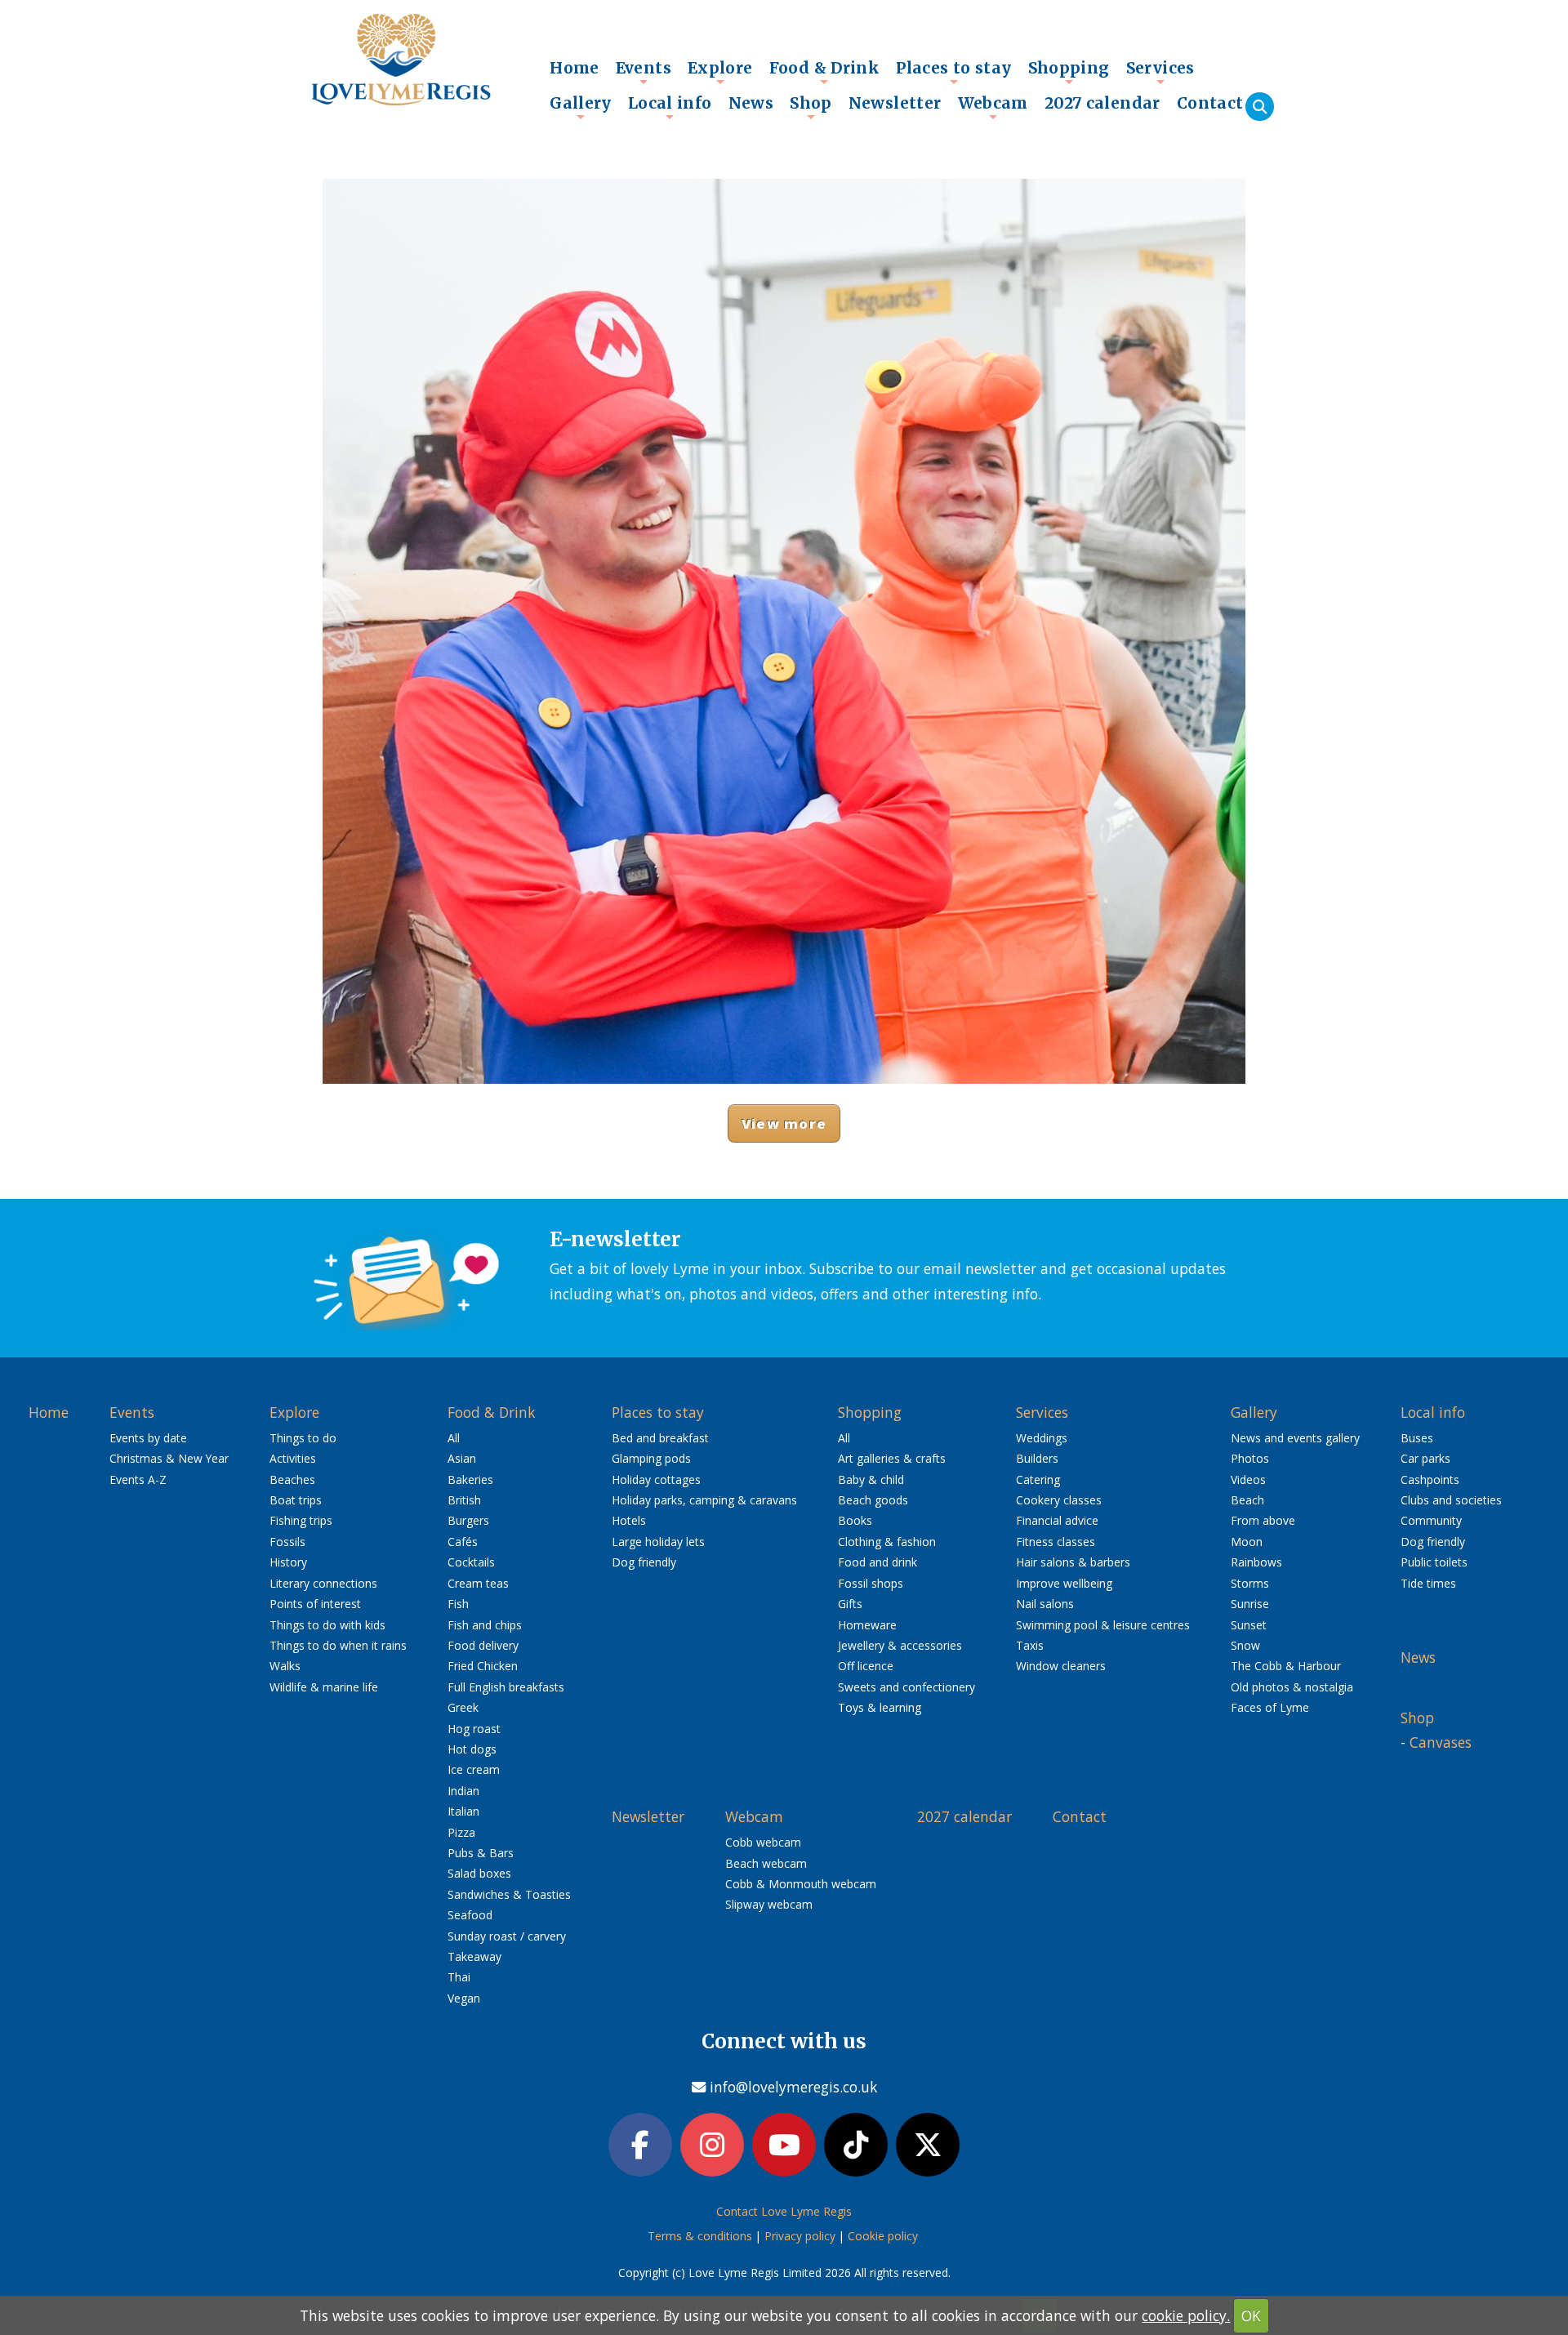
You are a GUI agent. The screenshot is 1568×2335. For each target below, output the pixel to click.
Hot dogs (472, 1749)
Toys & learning (880, 1707)
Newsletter (895, 103)
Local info (670, 107)
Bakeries (470, 1479)
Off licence (866, 1666)
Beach (1247, 1500)
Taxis (1030, 1645)
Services (1160, 72)
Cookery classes (1059, 1500)
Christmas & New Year (169, 1458)
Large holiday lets (658, 1542)
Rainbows (1256, 1562)
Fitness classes (1056, 1542)
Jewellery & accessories (900, 1645)
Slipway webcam (769, 1904)
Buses (1417, 1438)
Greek (463, 1707)
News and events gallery (1295, 1438)
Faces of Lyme (1270, 1707)
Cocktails (471, 1562)
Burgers (468, 1520)
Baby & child (871, 1479)
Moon (1247, 1542)
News (751, 103)
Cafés (463, 1542)
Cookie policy (883, 2236)
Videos (1248, 1479)
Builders (1037, 1458)
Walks (285, 1666)
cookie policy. (1186, 2315)
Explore (720, 72)
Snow (1245, 1645)
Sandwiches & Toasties (509, 1894)
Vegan (464, 1998)
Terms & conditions (700, 2236)
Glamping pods (651, 1458)
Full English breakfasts (506, 1687)
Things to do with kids (327, 1625)
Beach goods (873, 1500)
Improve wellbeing (1064, 1583)
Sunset (1249, 1625)
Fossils (287, 1542)
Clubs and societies (1451, 1500)
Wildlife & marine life (324, 1687)
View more (784, 1123)
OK (1251, 2315)
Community (1431, 1520)
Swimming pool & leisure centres (1103, 1625)
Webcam (993, 107)
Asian (462, 1458)
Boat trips (296, 1500)
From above (1263, 1520)
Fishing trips (301, 1520)
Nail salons (1045, 1604)
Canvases (1441, 1742)
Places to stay (953, 72)
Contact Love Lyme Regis (784, 2211)
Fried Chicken (483, 1666)
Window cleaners (1061, 1666)
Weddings (1042, 1438)
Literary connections (323, 1583)
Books (855, 1520)
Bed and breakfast (660, 1438)
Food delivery (483, 1645)
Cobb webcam (763, 1842)
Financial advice (1057, 1520)
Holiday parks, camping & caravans (704, 1500)
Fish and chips (485, 1625)
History (288, 1562)
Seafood (470, 1915)
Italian (463, 1811)
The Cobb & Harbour (1286, 1666)
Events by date (148, 1438)
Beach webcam (766, 1863)
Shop (811, 107)
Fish (458, 1604)
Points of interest (315, 1604)
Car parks (1425, 1458)
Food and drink (878, 1562)
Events (644, 72)
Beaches (292, 1479)
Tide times (1428, 1583)
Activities (293, 1458)
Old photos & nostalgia (1292, 1687)
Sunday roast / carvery (507, 1936)
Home (575, 68)
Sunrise (1250, 1604)
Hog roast (474, 1729)
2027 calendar (1102, 103)
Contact (1210, 103)
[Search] (1260, 107)
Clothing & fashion (887, 1542)
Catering (1038, 1479)
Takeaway (474, 1956)
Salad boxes (479, 1873)
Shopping (1069, 72)
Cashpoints (1430, 1479)
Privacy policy (800, 2236)
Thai (459, 1977)
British (464, 1500)
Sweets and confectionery (906, 1687)
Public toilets (1434, 1562)
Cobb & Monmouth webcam (801, 1884)
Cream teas (478, 1583)
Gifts (850, 1604)
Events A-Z (138, 1479)
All (454, 1438)
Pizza (461, 1832)
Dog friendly (644, 1562)
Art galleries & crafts (892, 1458)
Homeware (867, 1625)
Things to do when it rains (338, 1645)
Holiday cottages (656, 1479)
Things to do (303, 1438)
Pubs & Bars (481, 1853)
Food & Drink (825, 72)
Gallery (581, 107)
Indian (463, 1791)
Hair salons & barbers (1073, 1562)
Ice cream (474, 1769)
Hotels (629, 1520)
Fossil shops (871, 1583)
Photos (1250, 1458)
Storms (1250, 1583)
